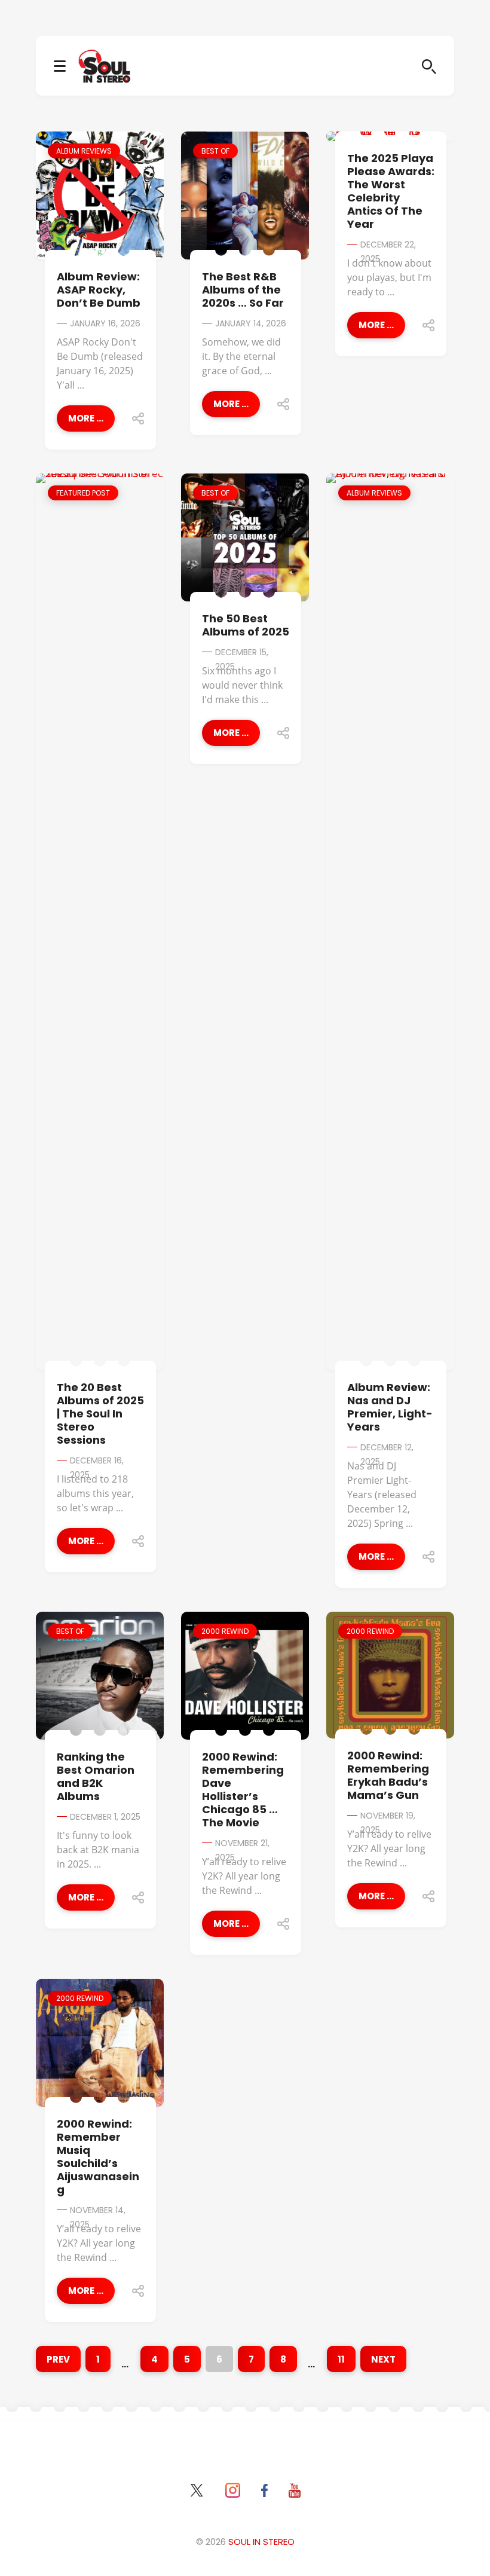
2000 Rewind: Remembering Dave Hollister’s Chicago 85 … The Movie (243, 1790)
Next (383, 2359)
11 (341, 2359)
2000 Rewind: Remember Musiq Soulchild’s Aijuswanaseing (98, 2157)
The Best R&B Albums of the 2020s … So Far (243, 290)
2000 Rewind (225, 1631)
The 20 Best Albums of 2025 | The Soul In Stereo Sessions (100, 1414)
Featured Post (83, 493)
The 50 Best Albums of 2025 (246, 625)
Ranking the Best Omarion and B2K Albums (96, 1776)
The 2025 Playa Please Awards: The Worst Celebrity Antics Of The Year (391, 191)
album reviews (84, 151)
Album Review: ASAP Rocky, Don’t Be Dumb (99, 290)
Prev (58, 2359)
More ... (86, 418)
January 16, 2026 (105, 323)
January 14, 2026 (251, 323)
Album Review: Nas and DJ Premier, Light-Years (390, 1407)
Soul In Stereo (261, 2542)
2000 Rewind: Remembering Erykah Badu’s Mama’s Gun (388, 1775)
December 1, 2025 (105, 1817)
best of (215, 151)
